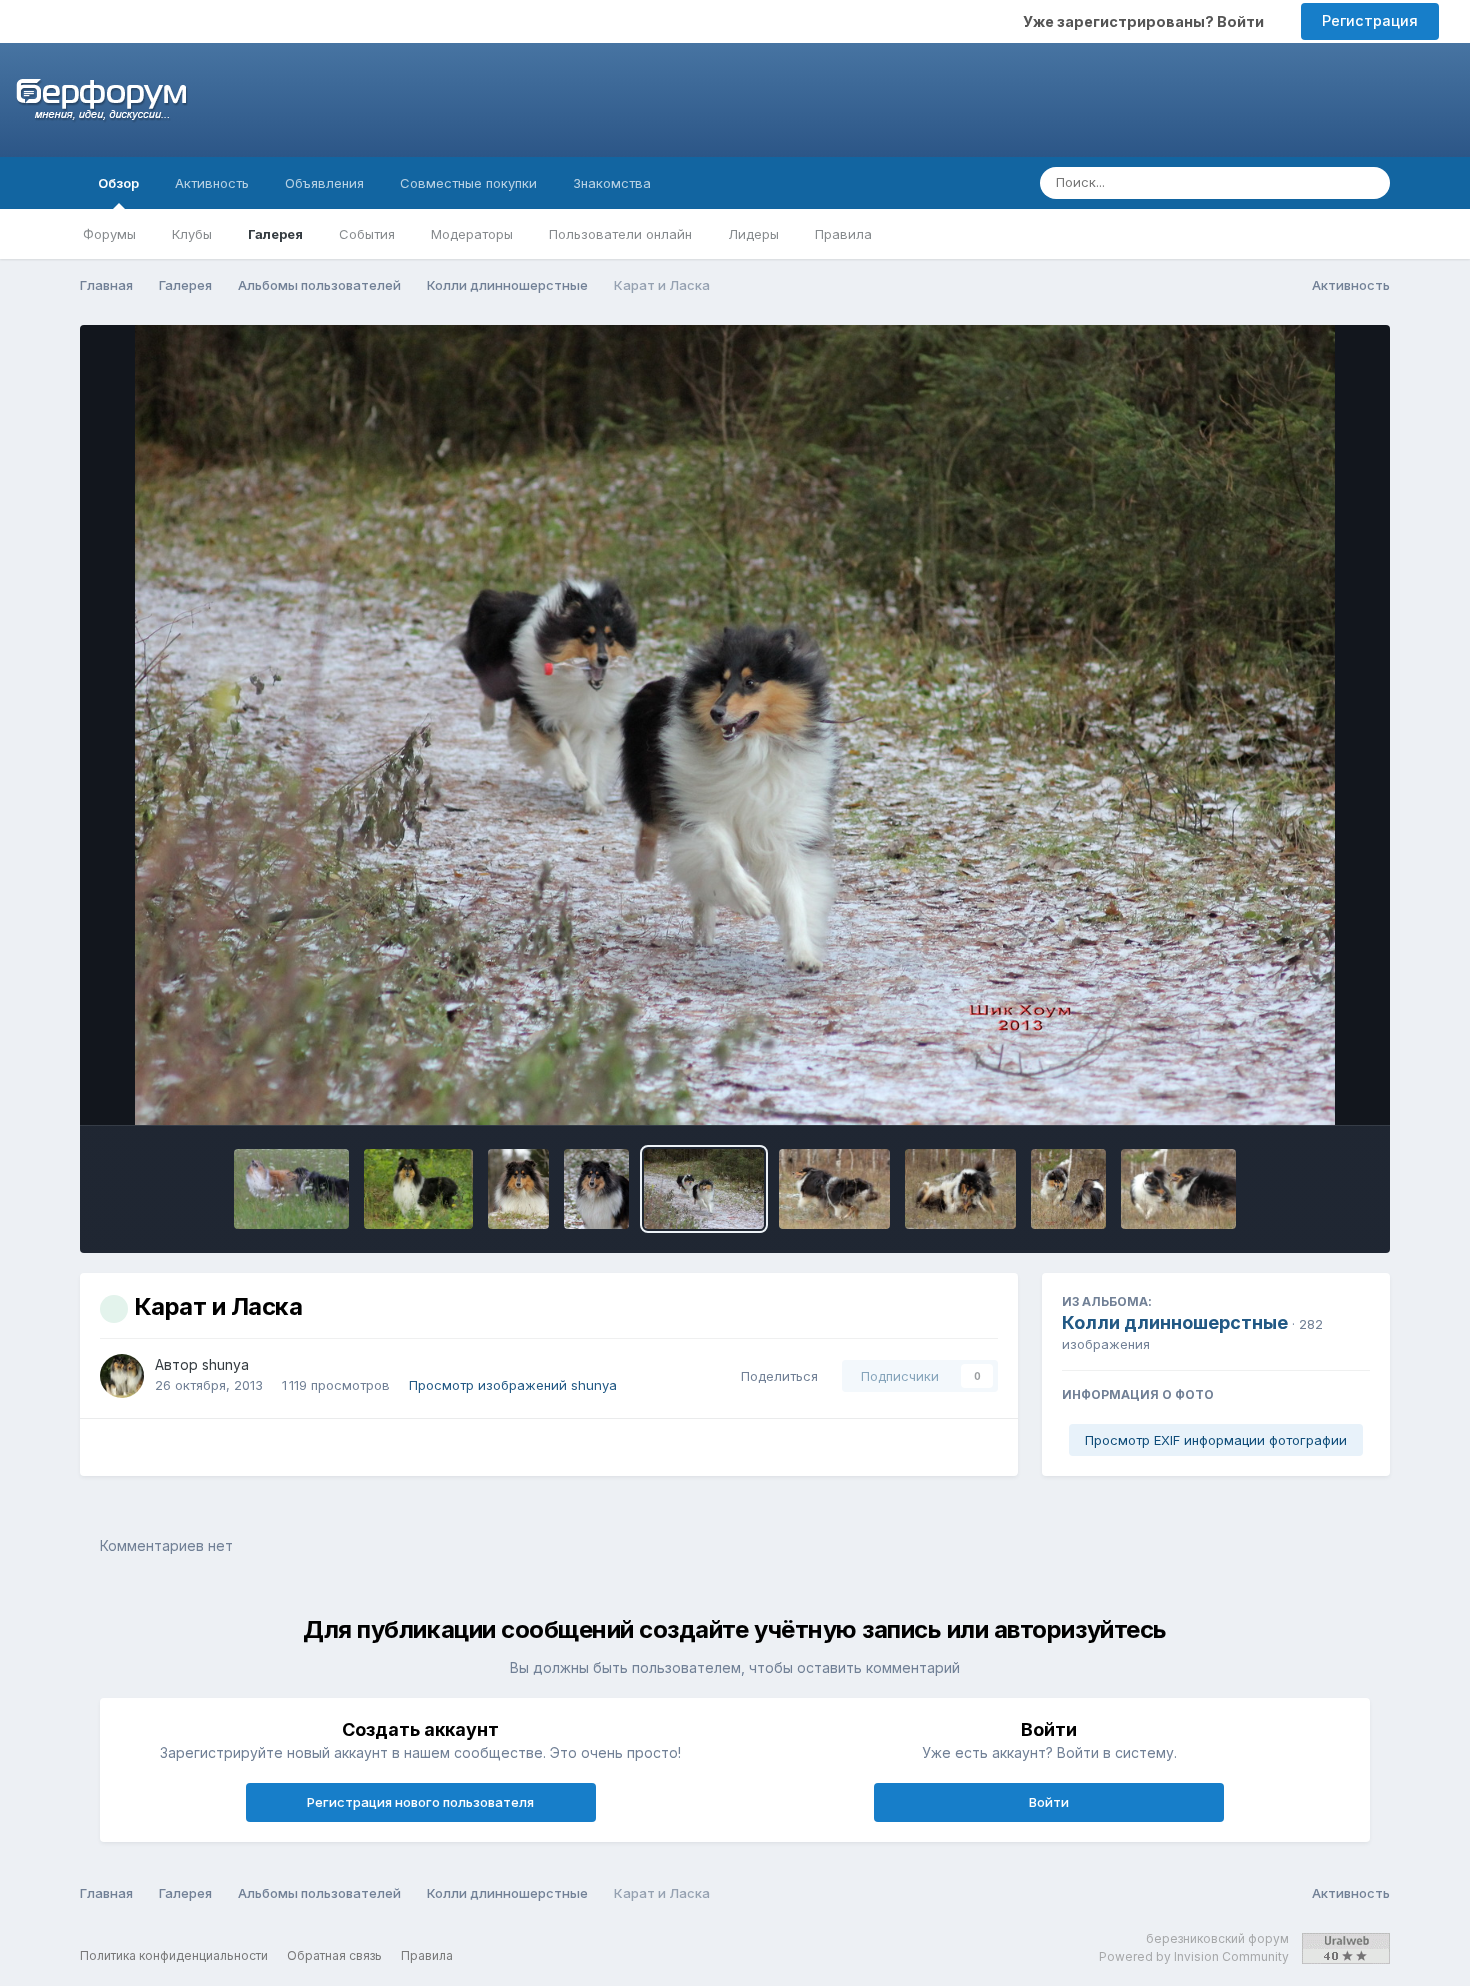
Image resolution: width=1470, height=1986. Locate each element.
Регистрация (1370, 20)
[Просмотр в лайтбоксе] (735, 725)
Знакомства (612, 183)
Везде (1302, 182)
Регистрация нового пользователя (420, 1802)
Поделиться (775, 1376)
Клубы (192, 234)
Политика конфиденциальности (174, 1955)
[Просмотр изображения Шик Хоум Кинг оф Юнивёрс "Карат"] (518, 1189)
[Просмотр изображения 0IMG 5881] (292, 1189)
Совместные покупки (468, 183)
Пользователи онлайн (620, 234)
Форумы (109, 234)
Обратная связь (334, 1955)
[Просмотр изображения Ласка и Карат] (960, 1189)
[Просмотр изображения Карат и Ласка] (704, 1189)
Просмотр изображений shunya (513, 1385)
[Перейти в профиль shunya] (122, 1376)
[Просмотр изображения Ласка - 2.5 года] (418, 1189)
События (367, 234)
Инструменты (1299, 1089)
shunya (225, 1364)
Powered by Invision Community (1194, 1956)
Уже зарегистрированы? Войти (1146, 21)
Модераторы (472, 234)
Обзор (118, 183)
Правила (843, 234)
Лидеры (753, 234)
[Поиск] (1369, 183)
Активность (212, 183)
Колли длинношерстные (1175, 1322)
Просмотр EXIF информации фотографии (1216, 1440)
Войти (1049, 1802)
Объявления (324, 183)
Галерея (275, 234)
